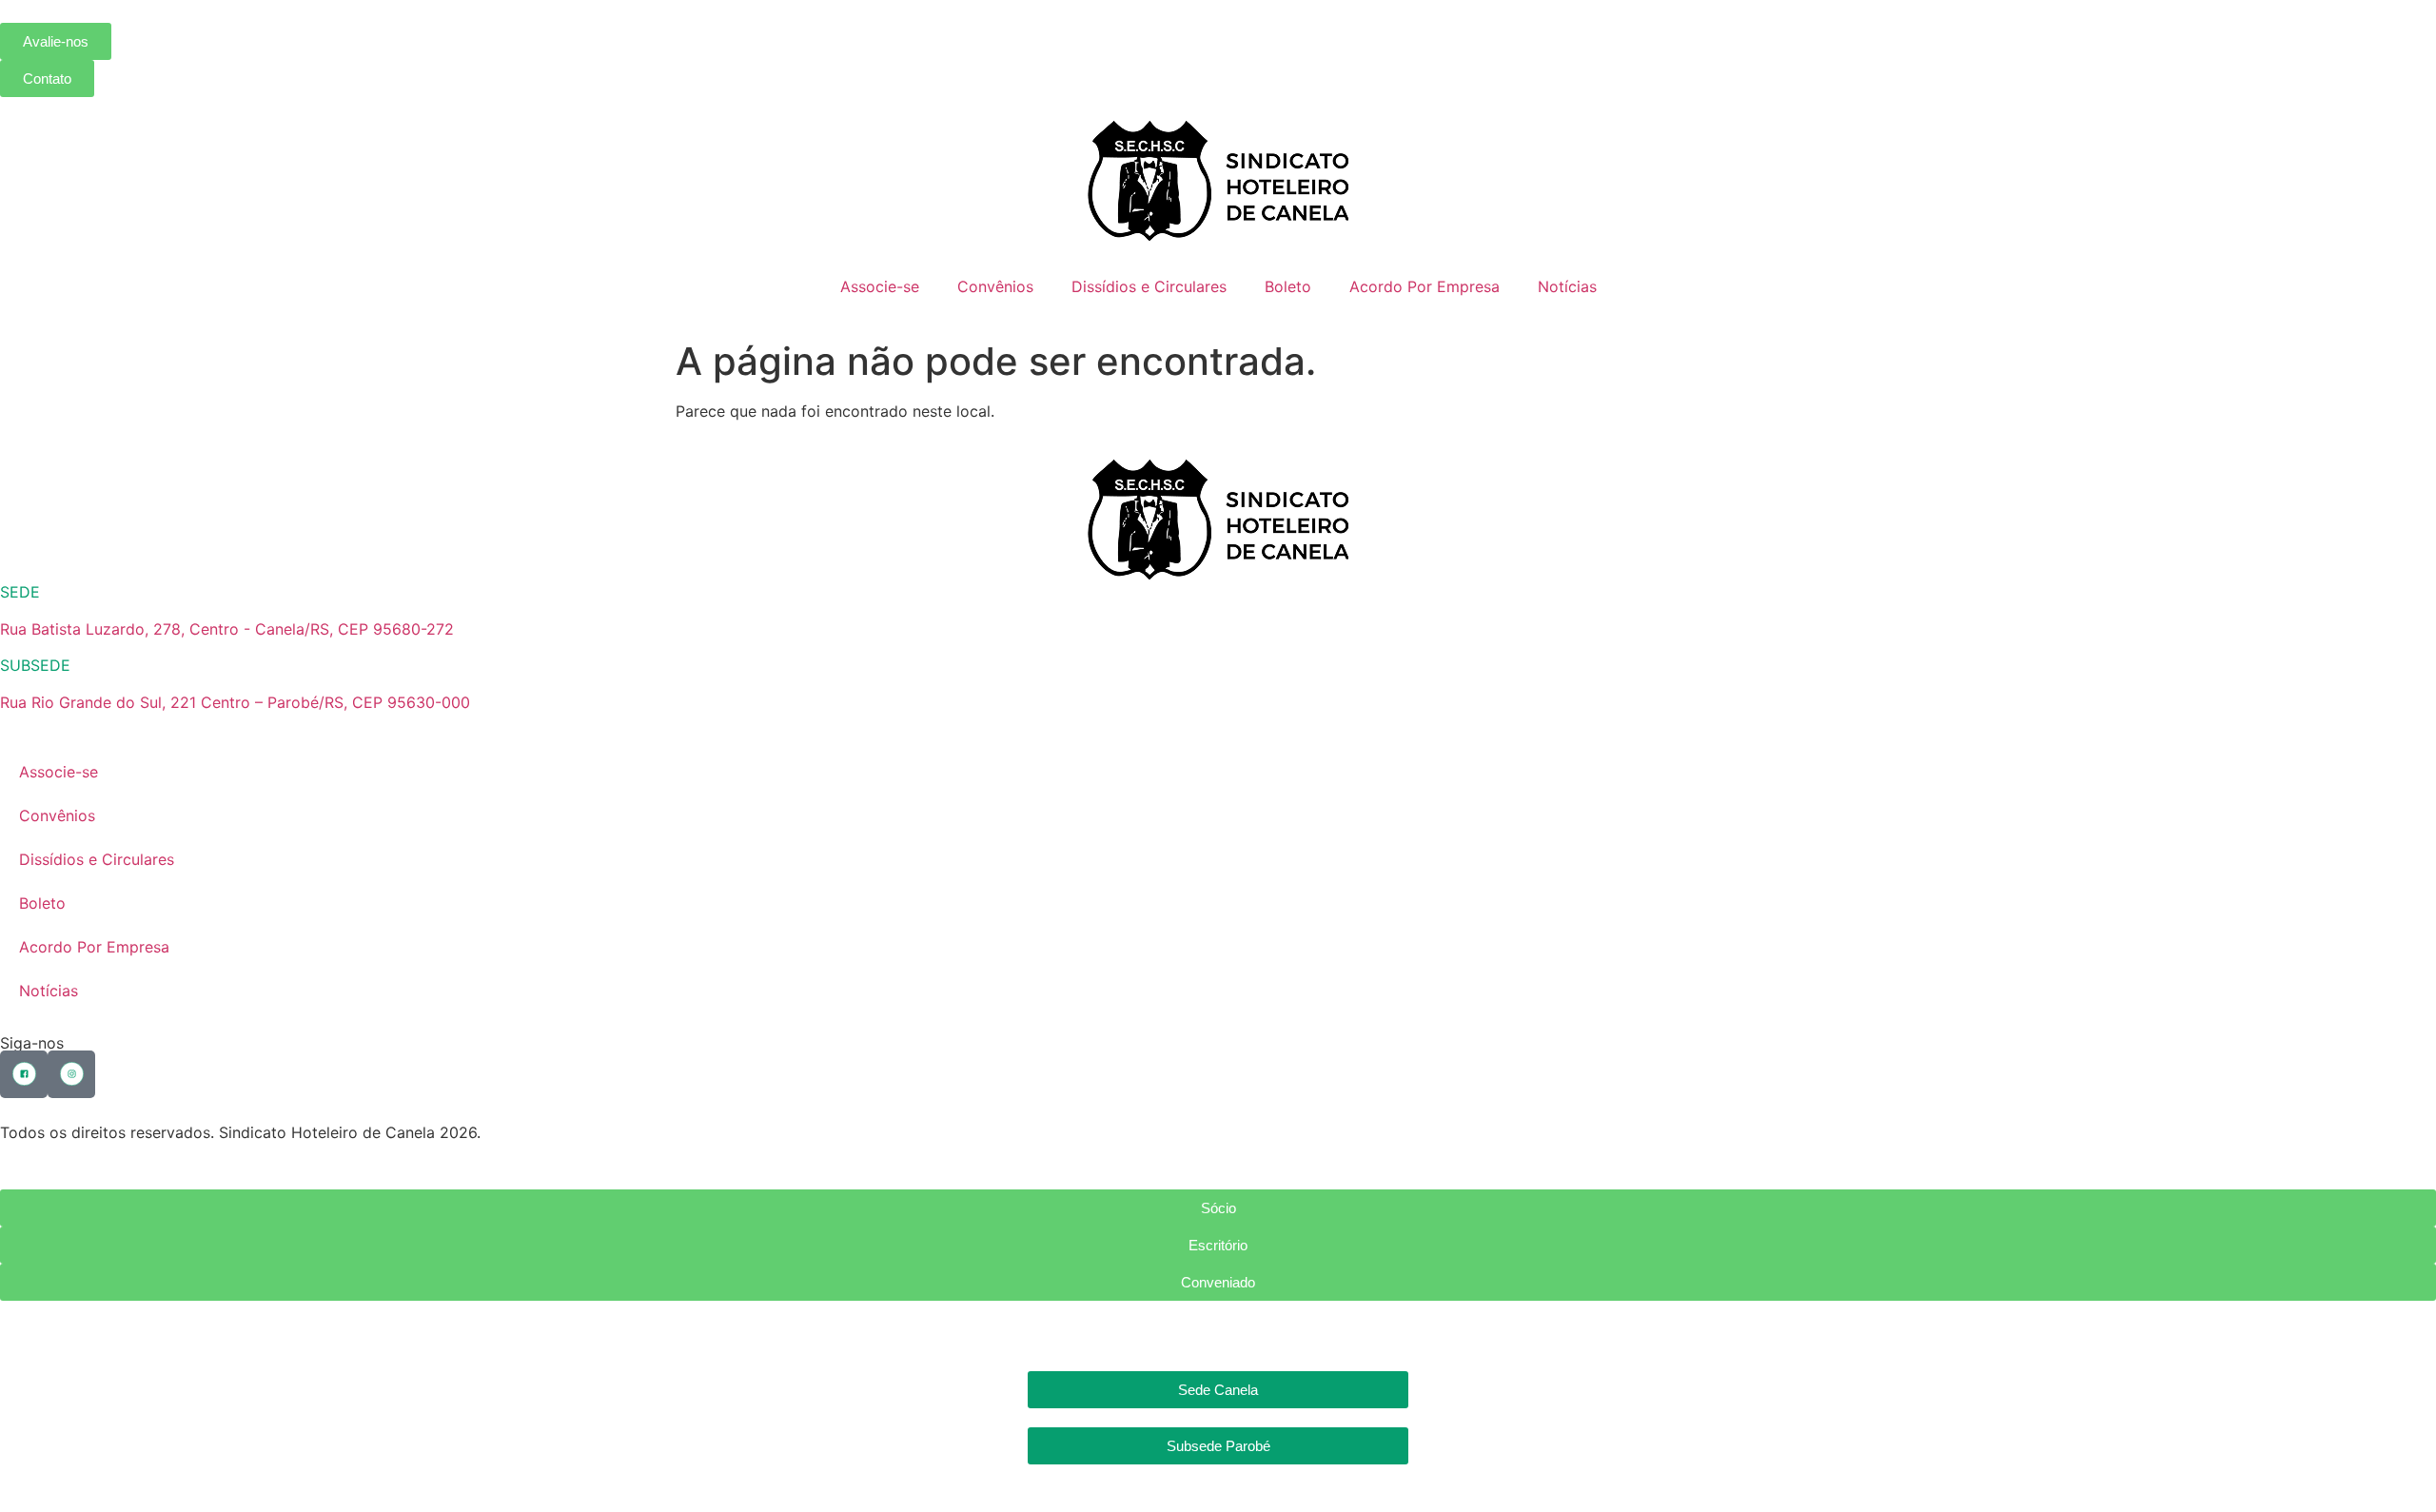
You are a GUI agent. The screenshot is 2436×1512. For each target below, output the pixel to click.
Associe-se (880, 286)
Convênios (995, 286)
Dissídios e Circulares (1149, 286)
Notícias (1567, 286)
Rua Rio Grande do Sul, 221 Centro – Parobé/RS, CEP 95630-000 (235, 702)
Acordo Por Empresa (1424, 286)
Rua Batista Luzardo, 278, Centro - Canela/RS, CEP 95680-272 (227, 629)
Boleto (1288, 286)
